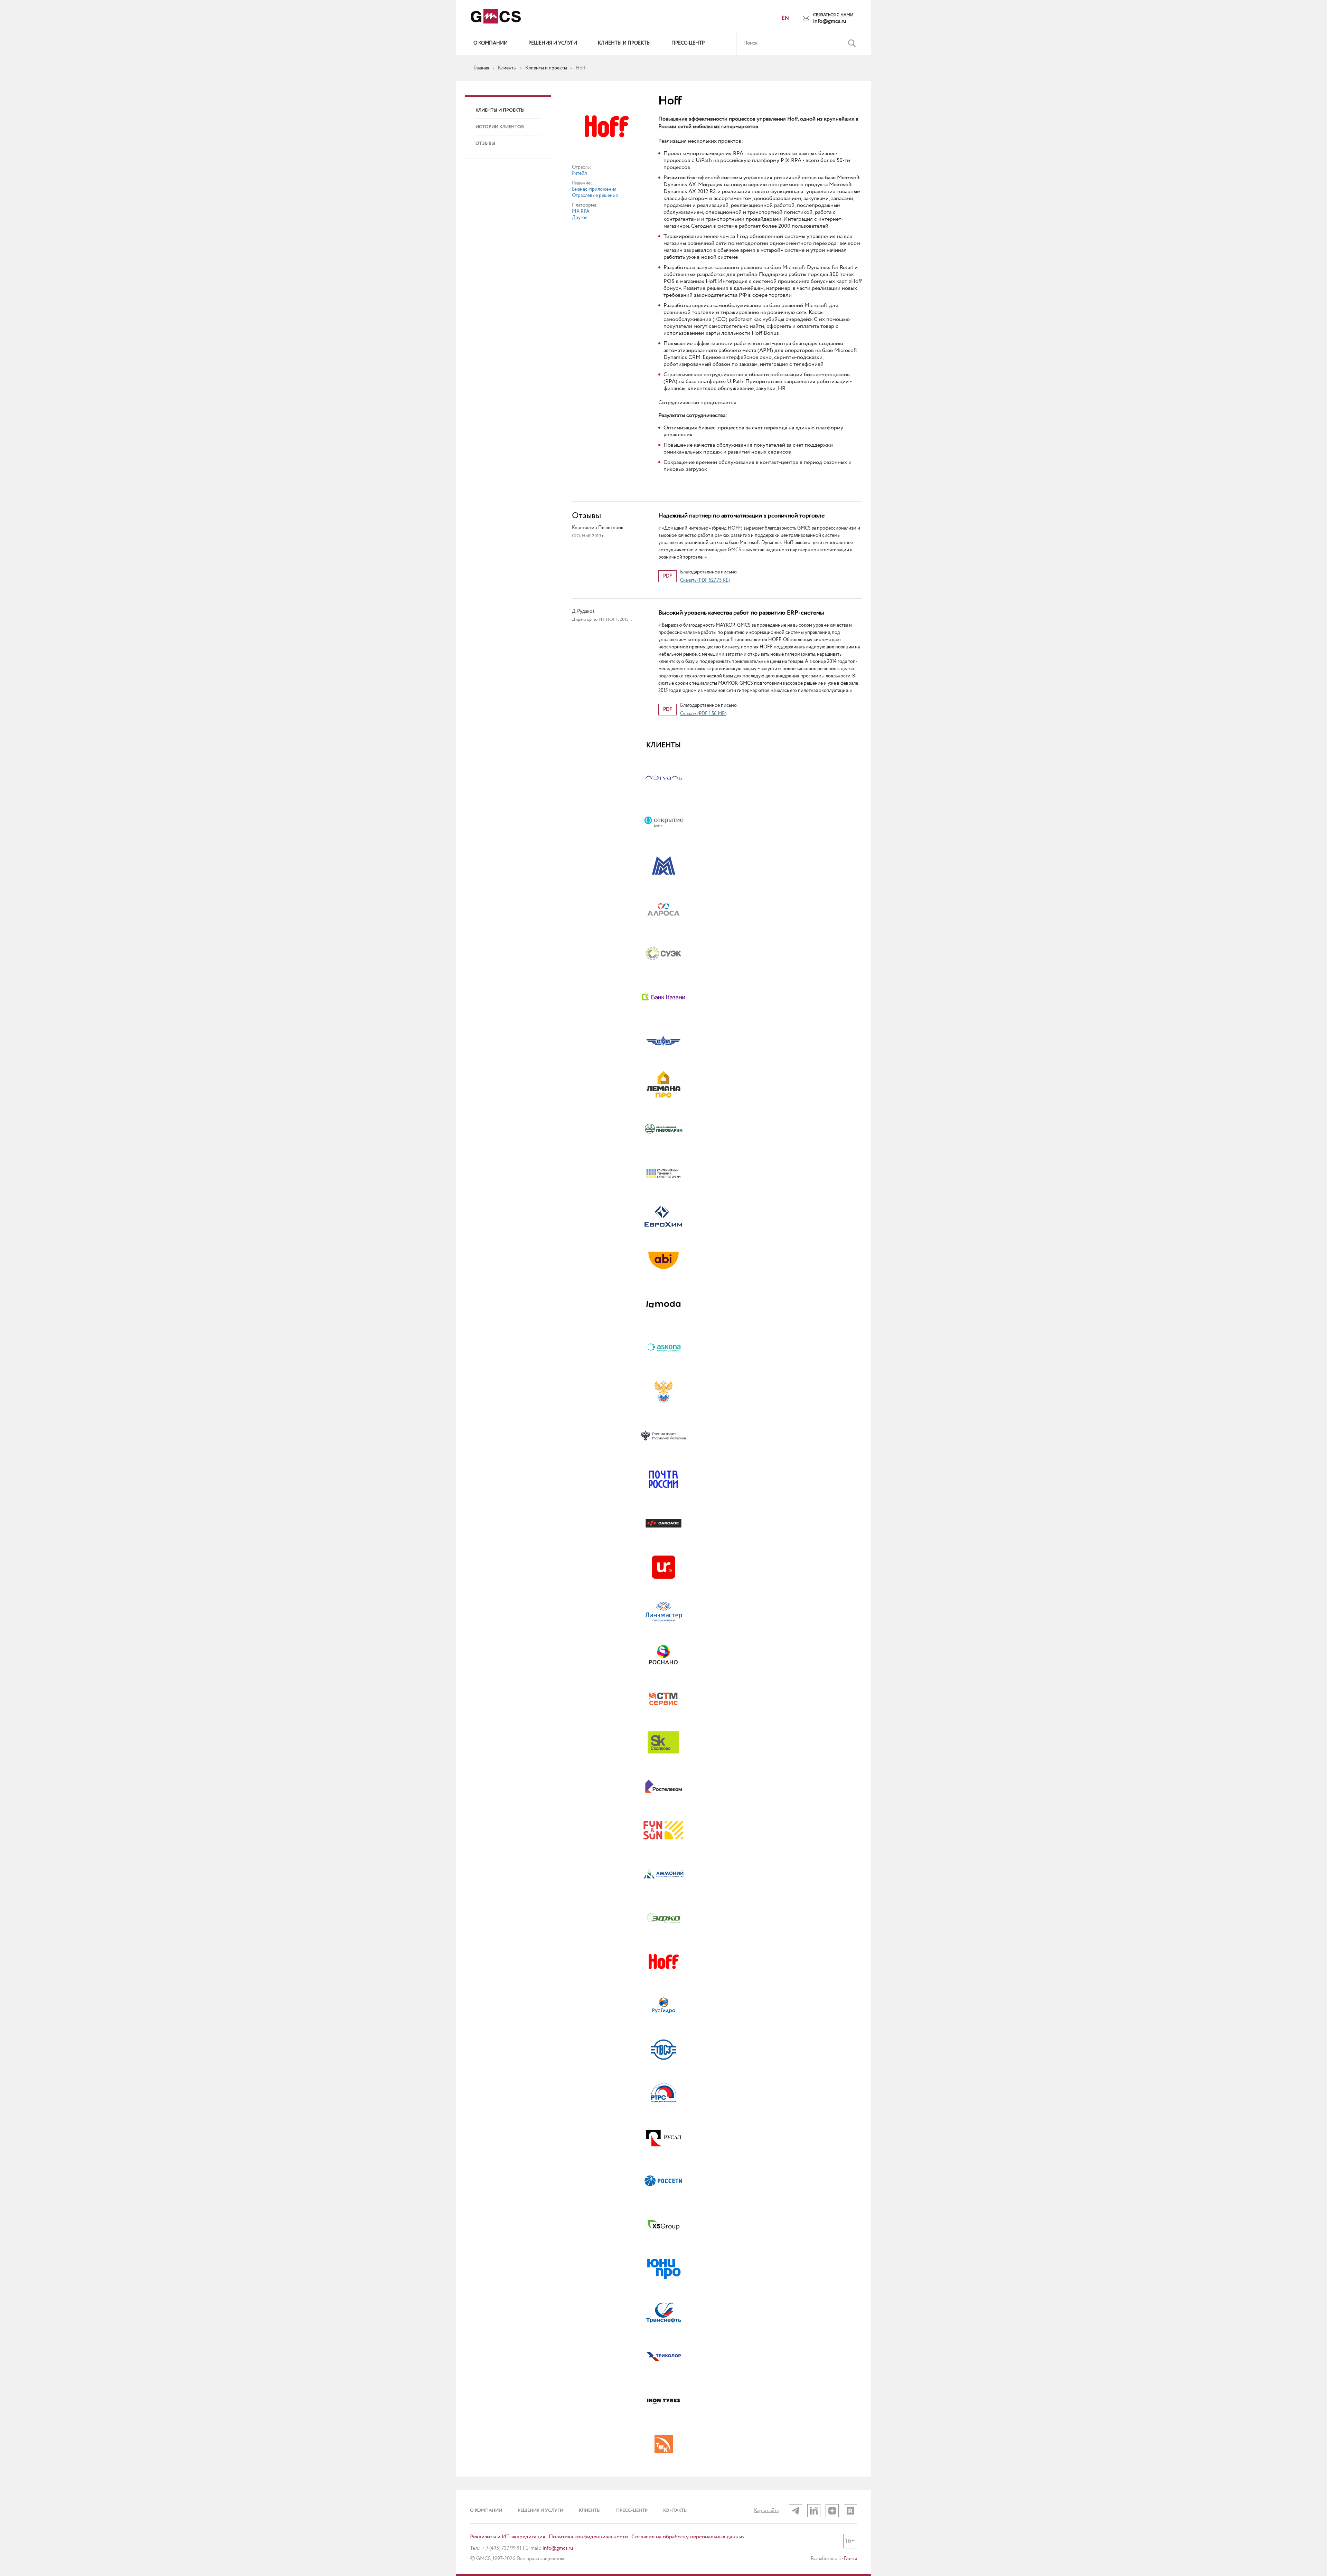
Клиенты (590, 2511)
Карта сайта (766, 2511)
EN (785, 18)
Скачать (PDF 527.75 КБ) (705, 580)
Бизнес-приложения (594, 189)
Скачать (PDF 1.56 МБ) (703, 714)
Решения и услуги (553, 43)
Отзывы (485, 144)
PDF (668, 576)
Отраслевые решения (595, 196)
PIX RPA (581, 211)
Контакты (675, 2511)
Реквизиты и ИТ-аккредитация (508, 2537)
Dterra (850, 2559)
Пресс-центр (688, 43)
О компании (491, 43)
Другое (580, 218)
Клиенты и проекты (624, 43)
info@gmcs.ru (830, 21)
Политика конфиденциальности (588, 2537)
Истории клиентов (500, 127)
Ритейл (579, 173)
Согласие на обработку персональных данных (688, 2537)
